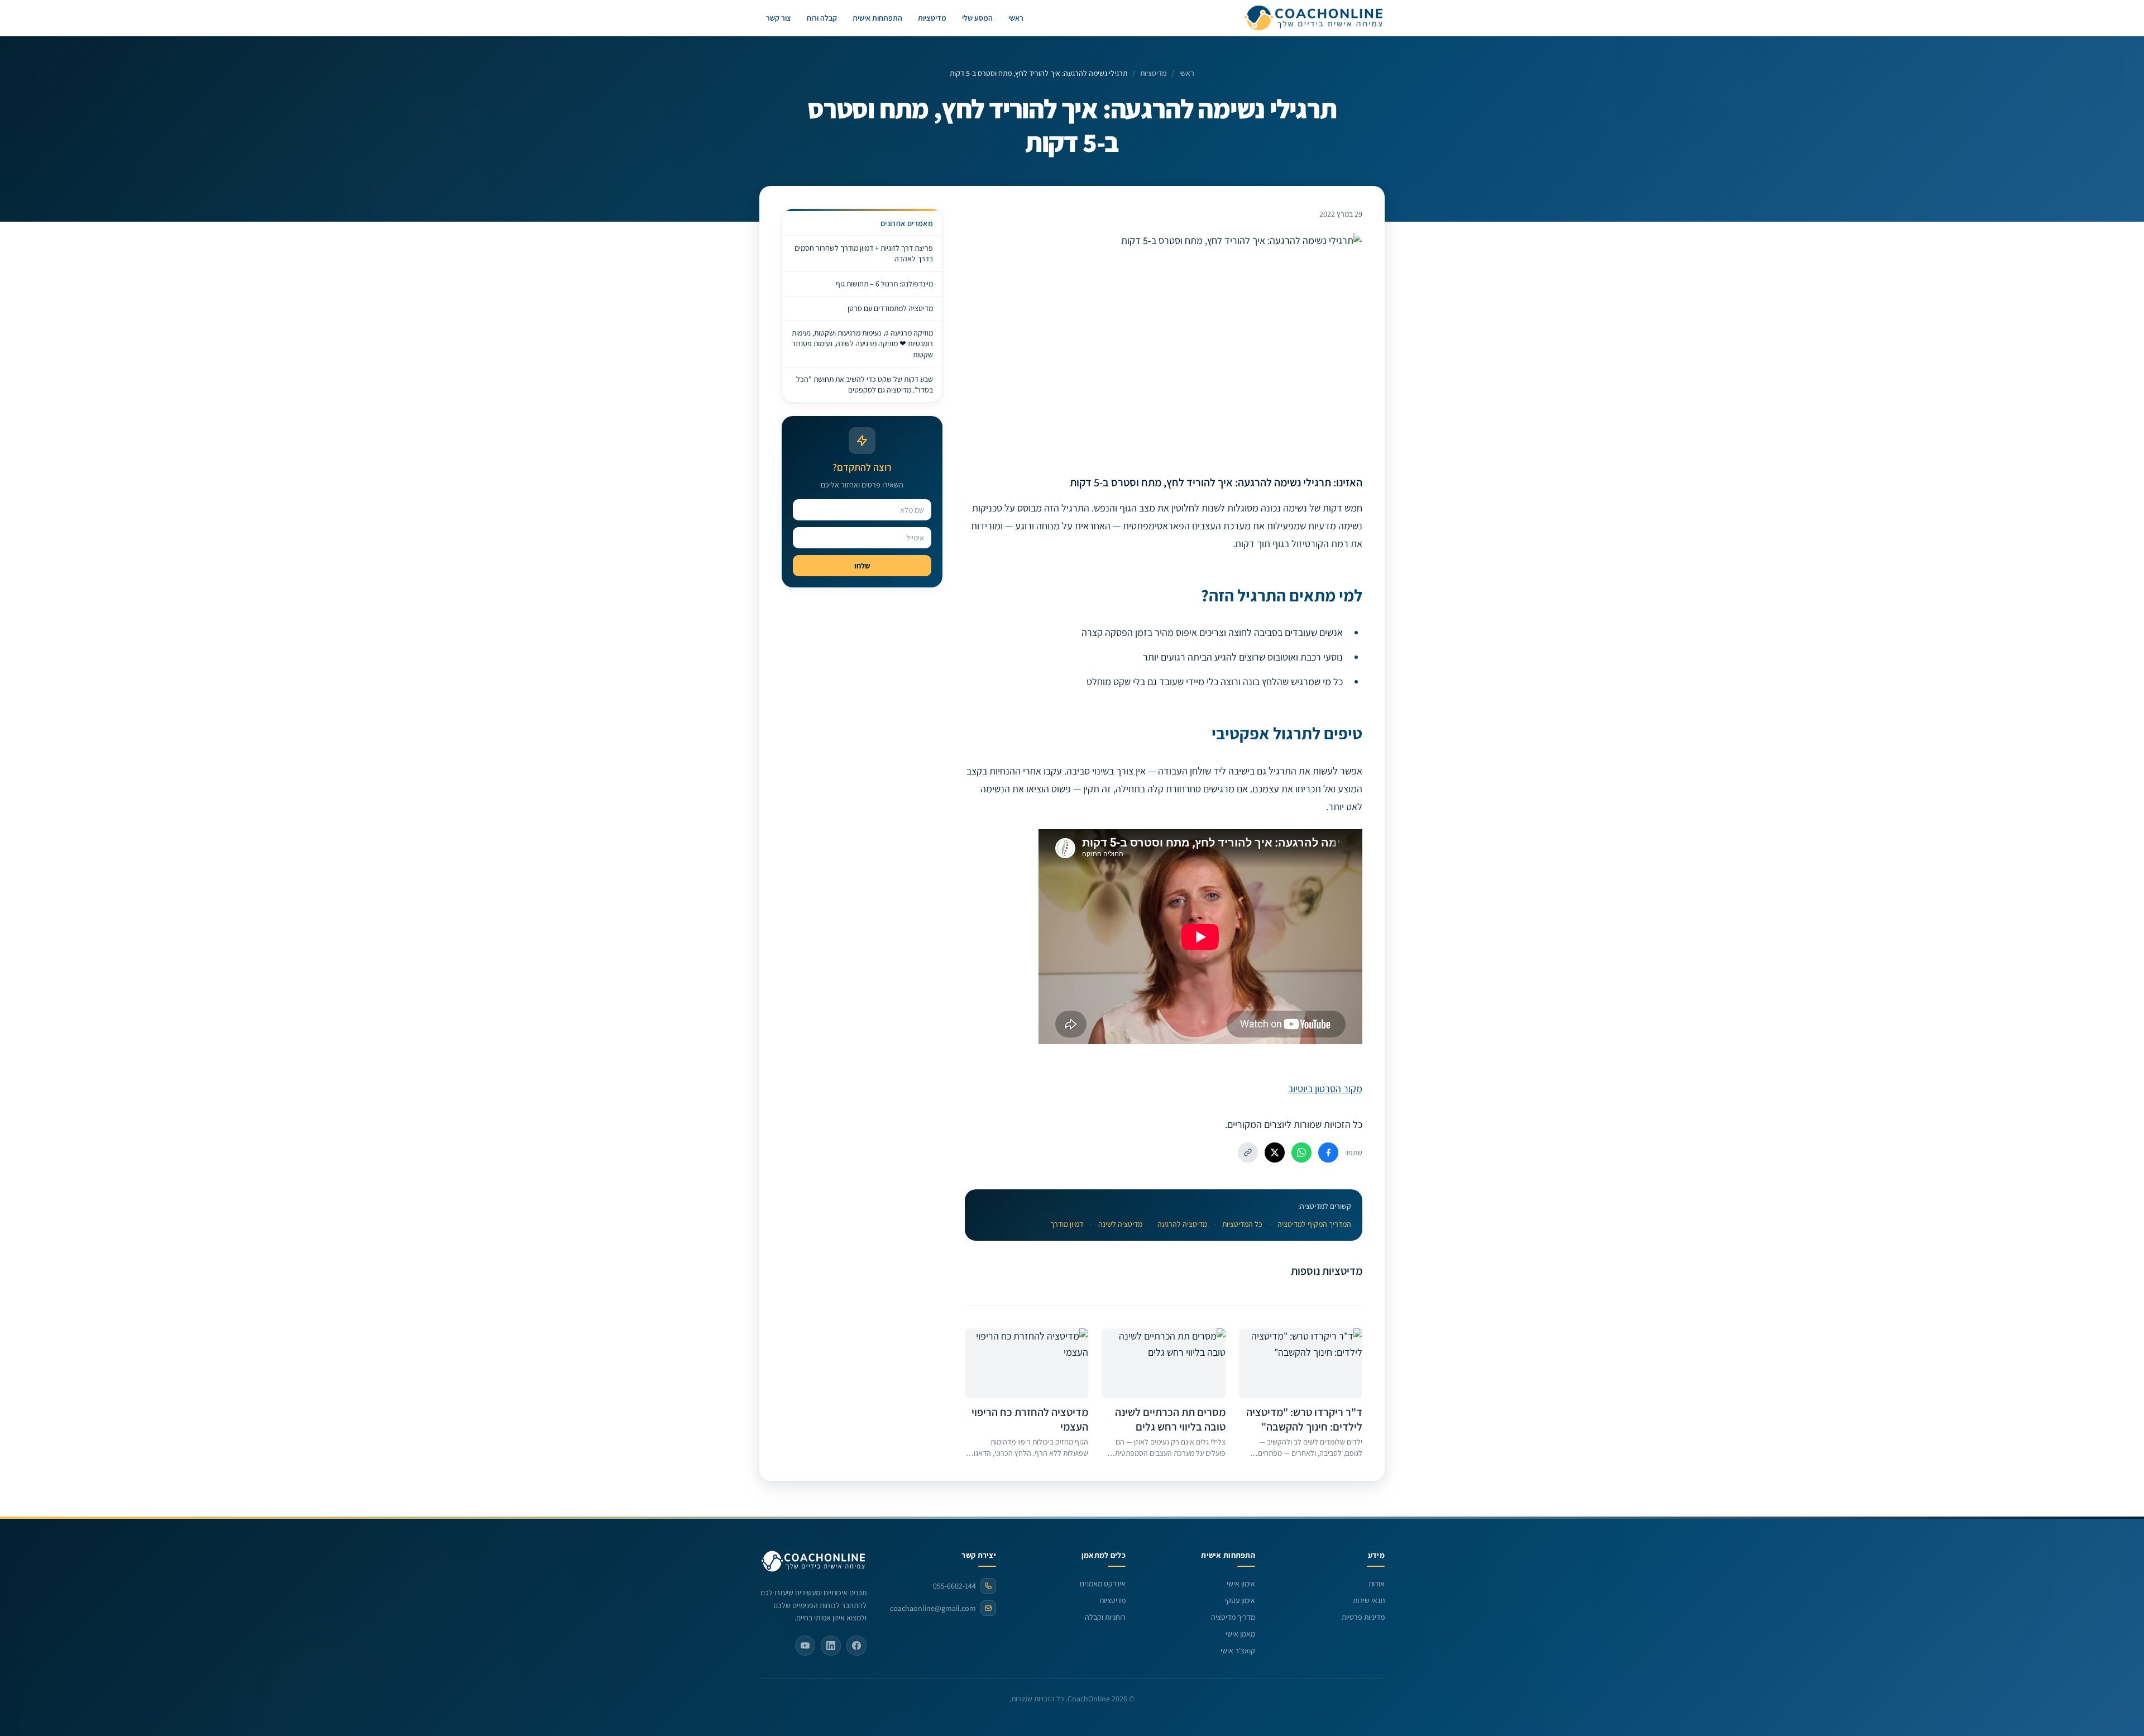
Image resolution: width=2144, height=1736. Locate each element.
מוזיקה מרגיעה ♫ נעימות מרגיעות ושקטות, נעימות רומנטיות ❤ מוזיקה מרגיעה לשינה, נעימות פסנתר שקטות (862, 344)
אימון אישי (1241, 1584)
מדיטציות (932, 18)
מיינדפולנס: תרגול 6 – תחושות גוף (884, 284)
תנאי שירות (1369, 1600)
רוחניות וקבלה (1105, 1617)
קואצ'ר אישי (1238, 1651)
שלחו (862, 566)
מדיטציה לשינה (1120, 1224)
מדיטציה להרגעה (1182, 1224)
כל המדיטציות (1242, 1224)
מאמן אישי (1240, 1634)
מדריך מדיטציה (1233, 1617)
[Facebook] (856, 1646)
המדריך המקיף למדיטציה (1314, 1224)
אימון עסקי (1240, 1600)
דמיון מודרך (1067, 1224)
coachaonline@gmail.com (933, 1608)
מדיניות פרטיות (1363, 1617)
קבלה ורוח (822, 18)
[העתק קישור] (1248, 1152)
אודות (1377, 1584)
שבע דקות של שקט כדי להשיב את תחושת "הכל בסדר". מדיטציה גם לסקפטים (865, 384)
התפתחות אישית (877, 18)
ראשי (1016, 18)
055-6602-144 (954, 1586)
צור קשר (779, 18)
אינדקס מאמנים (1103, 1584)
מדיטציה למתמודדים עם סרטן (890, 308)
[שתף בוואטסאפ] (1301, 1152)
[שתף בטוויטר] (1275, 1152)
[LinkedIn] (831, 1646)
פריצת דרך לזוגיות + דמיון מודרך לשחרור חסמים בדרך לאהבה (864, 253)
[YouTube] (805, 1646)
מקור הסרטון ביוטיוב (1325, 1089)
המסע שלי (977, 18)
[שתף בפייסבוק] (1328, 1152)
